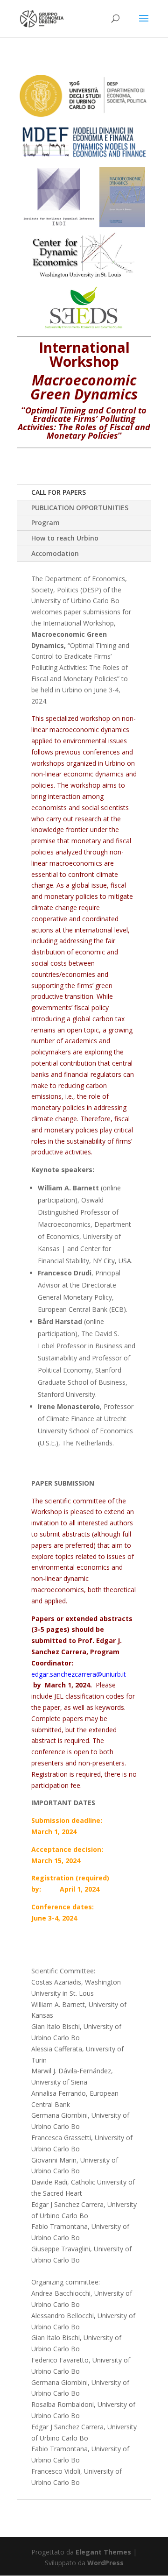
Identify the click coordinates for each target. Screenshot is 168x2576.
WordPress (105, 2563)
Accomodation (55, 553)
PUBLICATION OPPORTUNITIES (80, 508)
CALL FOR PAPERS (59, 492)
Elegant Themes (103, 2552)
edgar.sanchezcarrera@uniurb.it (79, 1674)
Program (45, 523)
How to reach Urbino (65, 538)
